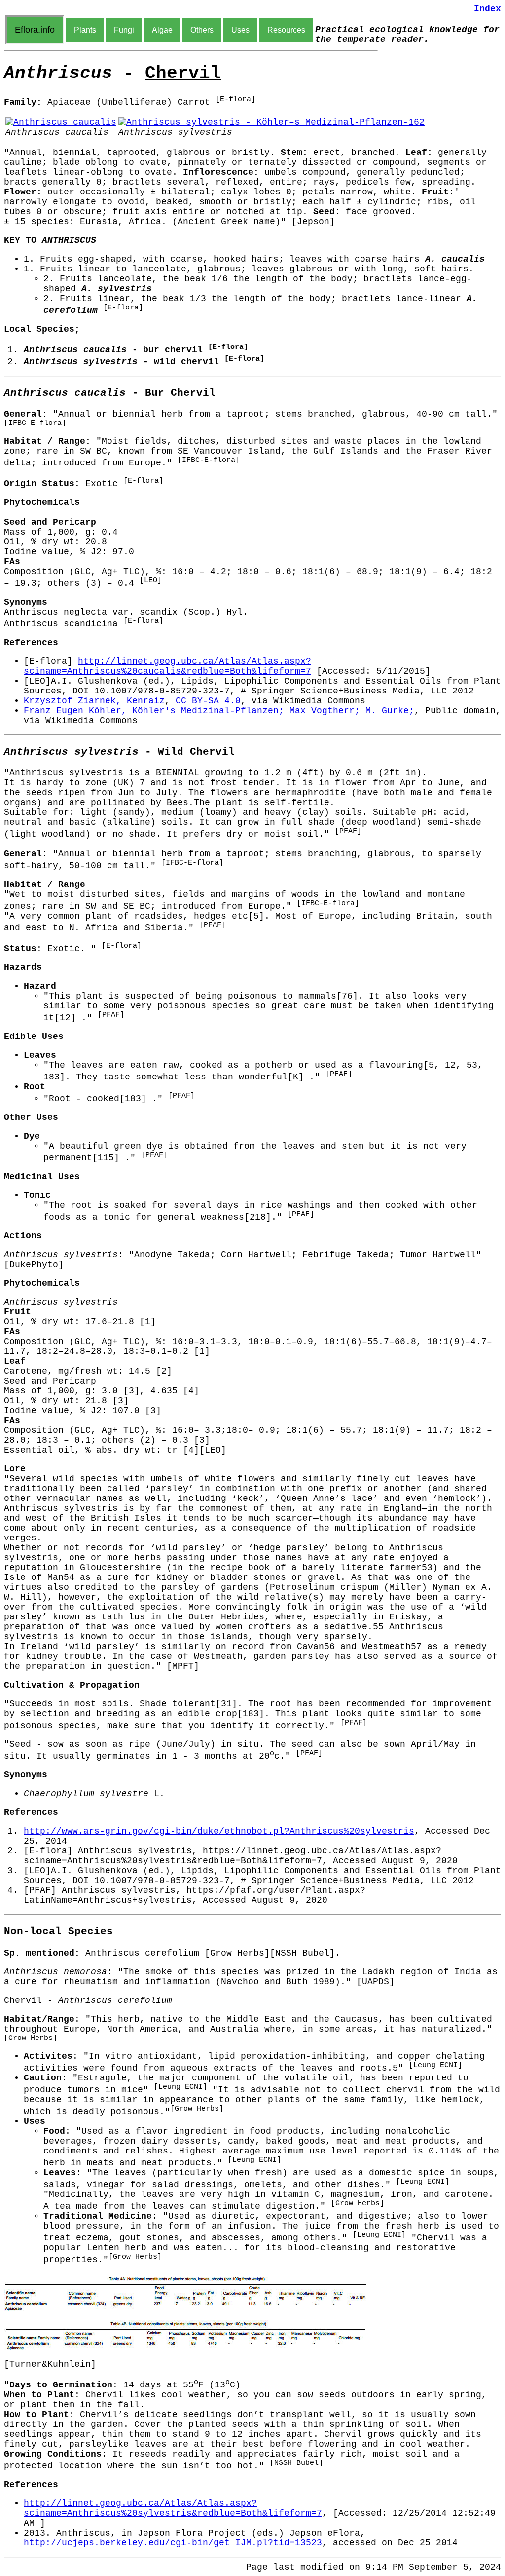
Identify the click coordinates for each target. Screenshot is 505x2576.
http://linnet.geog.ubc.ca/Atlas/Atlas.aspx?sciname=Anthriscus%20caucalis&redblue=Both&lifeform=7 (167, 666)
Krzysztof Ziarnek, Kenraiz (94, 701)
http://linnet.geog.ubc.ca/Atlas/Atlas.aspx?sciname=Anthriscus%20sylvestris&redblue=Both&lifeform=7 (173, 2508)
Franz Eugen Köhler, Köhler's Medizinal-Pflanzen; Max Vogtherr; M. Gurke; (219, 711)
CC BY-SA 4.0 (208, 701)
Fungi (124, 30)
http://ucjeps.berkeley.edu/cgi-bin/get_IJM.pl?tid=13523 (173, 2543)
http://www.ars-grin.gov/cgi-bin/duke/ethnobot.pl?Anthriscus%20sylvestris (219, 1831)
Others (202, 30)
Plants (85, 30)
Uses (240, 30)
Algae (162, 30)
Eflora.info (35, 30)
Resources (286, 30)
